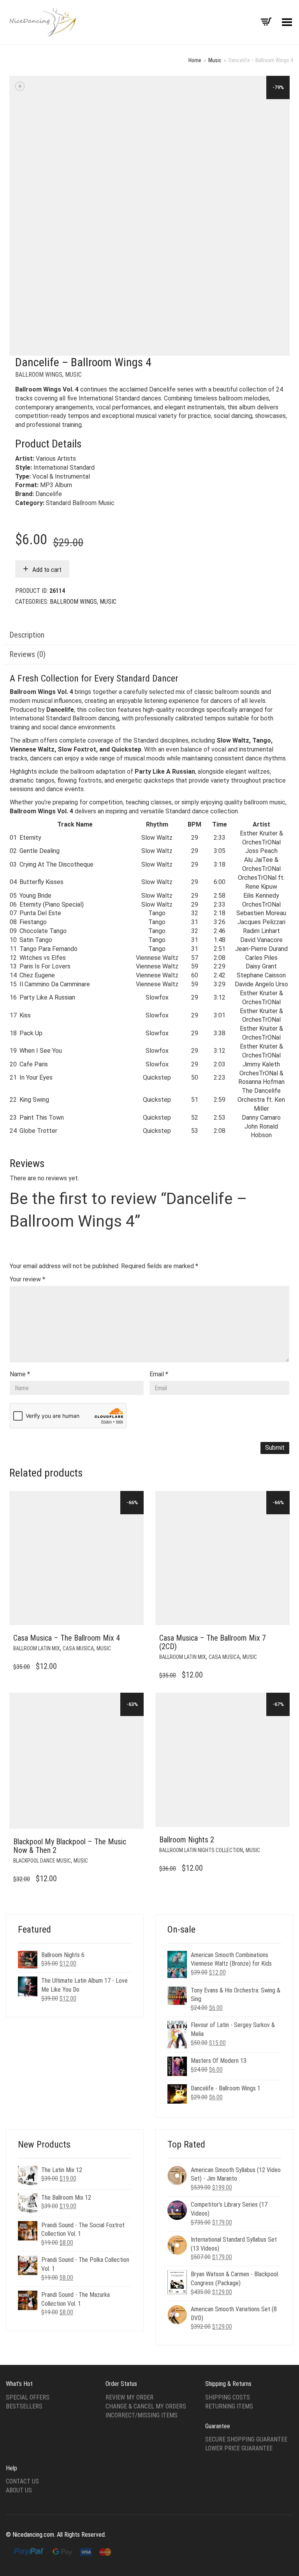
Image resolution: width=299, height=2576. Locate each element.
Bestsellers (24, 2406)
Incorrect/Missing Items (142, 2415)
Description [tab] (27, 635)
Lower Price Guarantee (239, 2448)
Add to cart (47, 570)
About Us (19, 2490)
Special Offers (28, 2397)
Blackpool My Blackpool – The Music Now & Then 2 (70, 1846)
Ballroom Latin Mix (37, 1648)
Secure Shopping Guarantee (246, 2439)
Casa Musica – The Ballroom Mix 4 (67, 1638)
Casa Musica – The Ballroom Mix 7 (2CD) (213, 1642)
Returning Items (229, 2406)
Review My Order (129, 2397)
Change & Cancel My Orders (146, 2406)
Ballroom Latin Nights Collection (201, 1850)
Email (159, 1374)
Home (195, 60)
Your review (27, 1279)
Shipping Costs (228, 2397)
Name (20, 1374)
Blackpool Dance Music (42, 1861)
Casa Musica (78, 1648)
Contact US (22, 2481)
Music (215, 60)
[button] (135, 1638)
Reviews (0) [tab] (27, 654)
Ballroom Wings (39, 375)
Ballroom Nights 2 (187, 1840)
